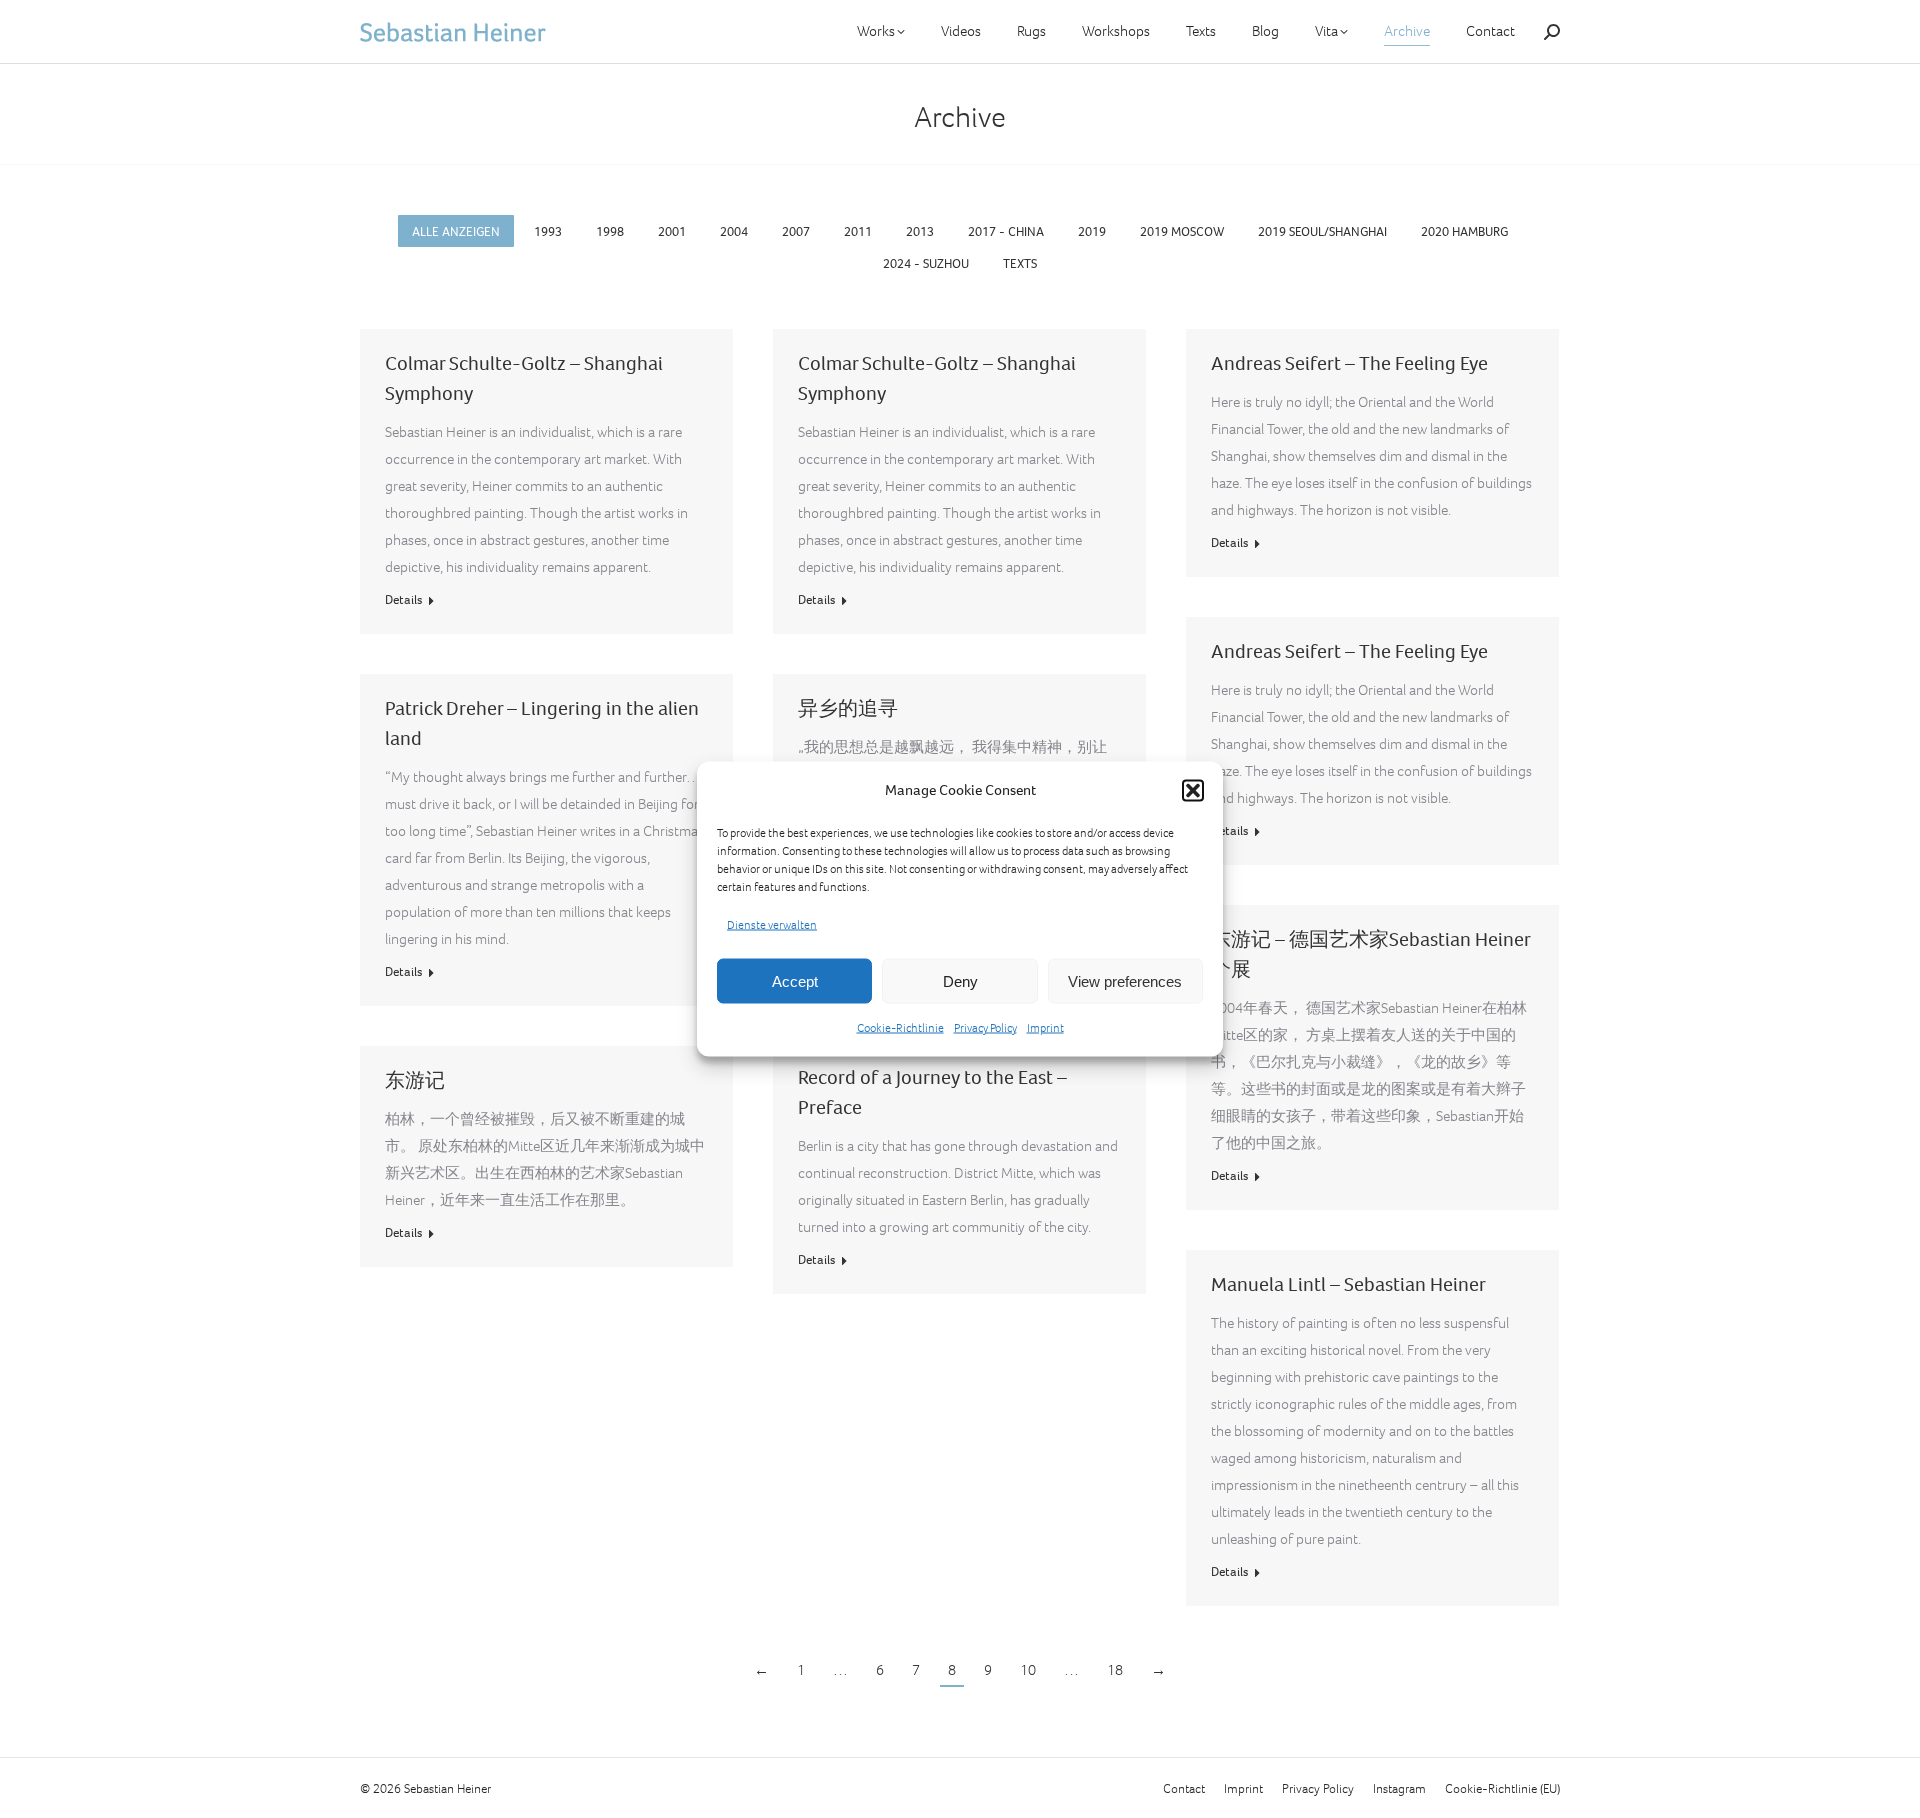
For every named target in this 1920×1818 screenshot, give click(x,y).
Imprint (1045, 1028)
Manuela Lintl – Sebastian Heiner (1348, 1284)
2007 (796, 231)
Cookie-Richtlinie (900, 1028)
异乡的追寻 (848, 708)
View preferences (1125, 980)
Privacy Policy (985, 1028)
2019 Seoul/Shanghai (1322, 231)
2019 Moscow (1182, 231)
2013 (920, 231)
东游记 (415, 1080)
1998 (610, 231)
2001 (672, 231)
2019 (1092, 231)
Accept (795, 980)
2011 (858, 231)
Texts (1020, 263)
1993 (548, 231)
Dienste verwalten (772, 925)
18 (1115, 1670)
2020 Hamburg (1464, 231)
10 (1028, 1670)
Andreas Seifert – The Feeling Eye (1349, 363)
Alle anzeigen (456, 231)
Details (403, 599)
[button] (1193, 790)
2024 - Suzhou (926, 263)
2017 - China (1006, 231)
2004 (734, 231)
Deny (960, 980)
